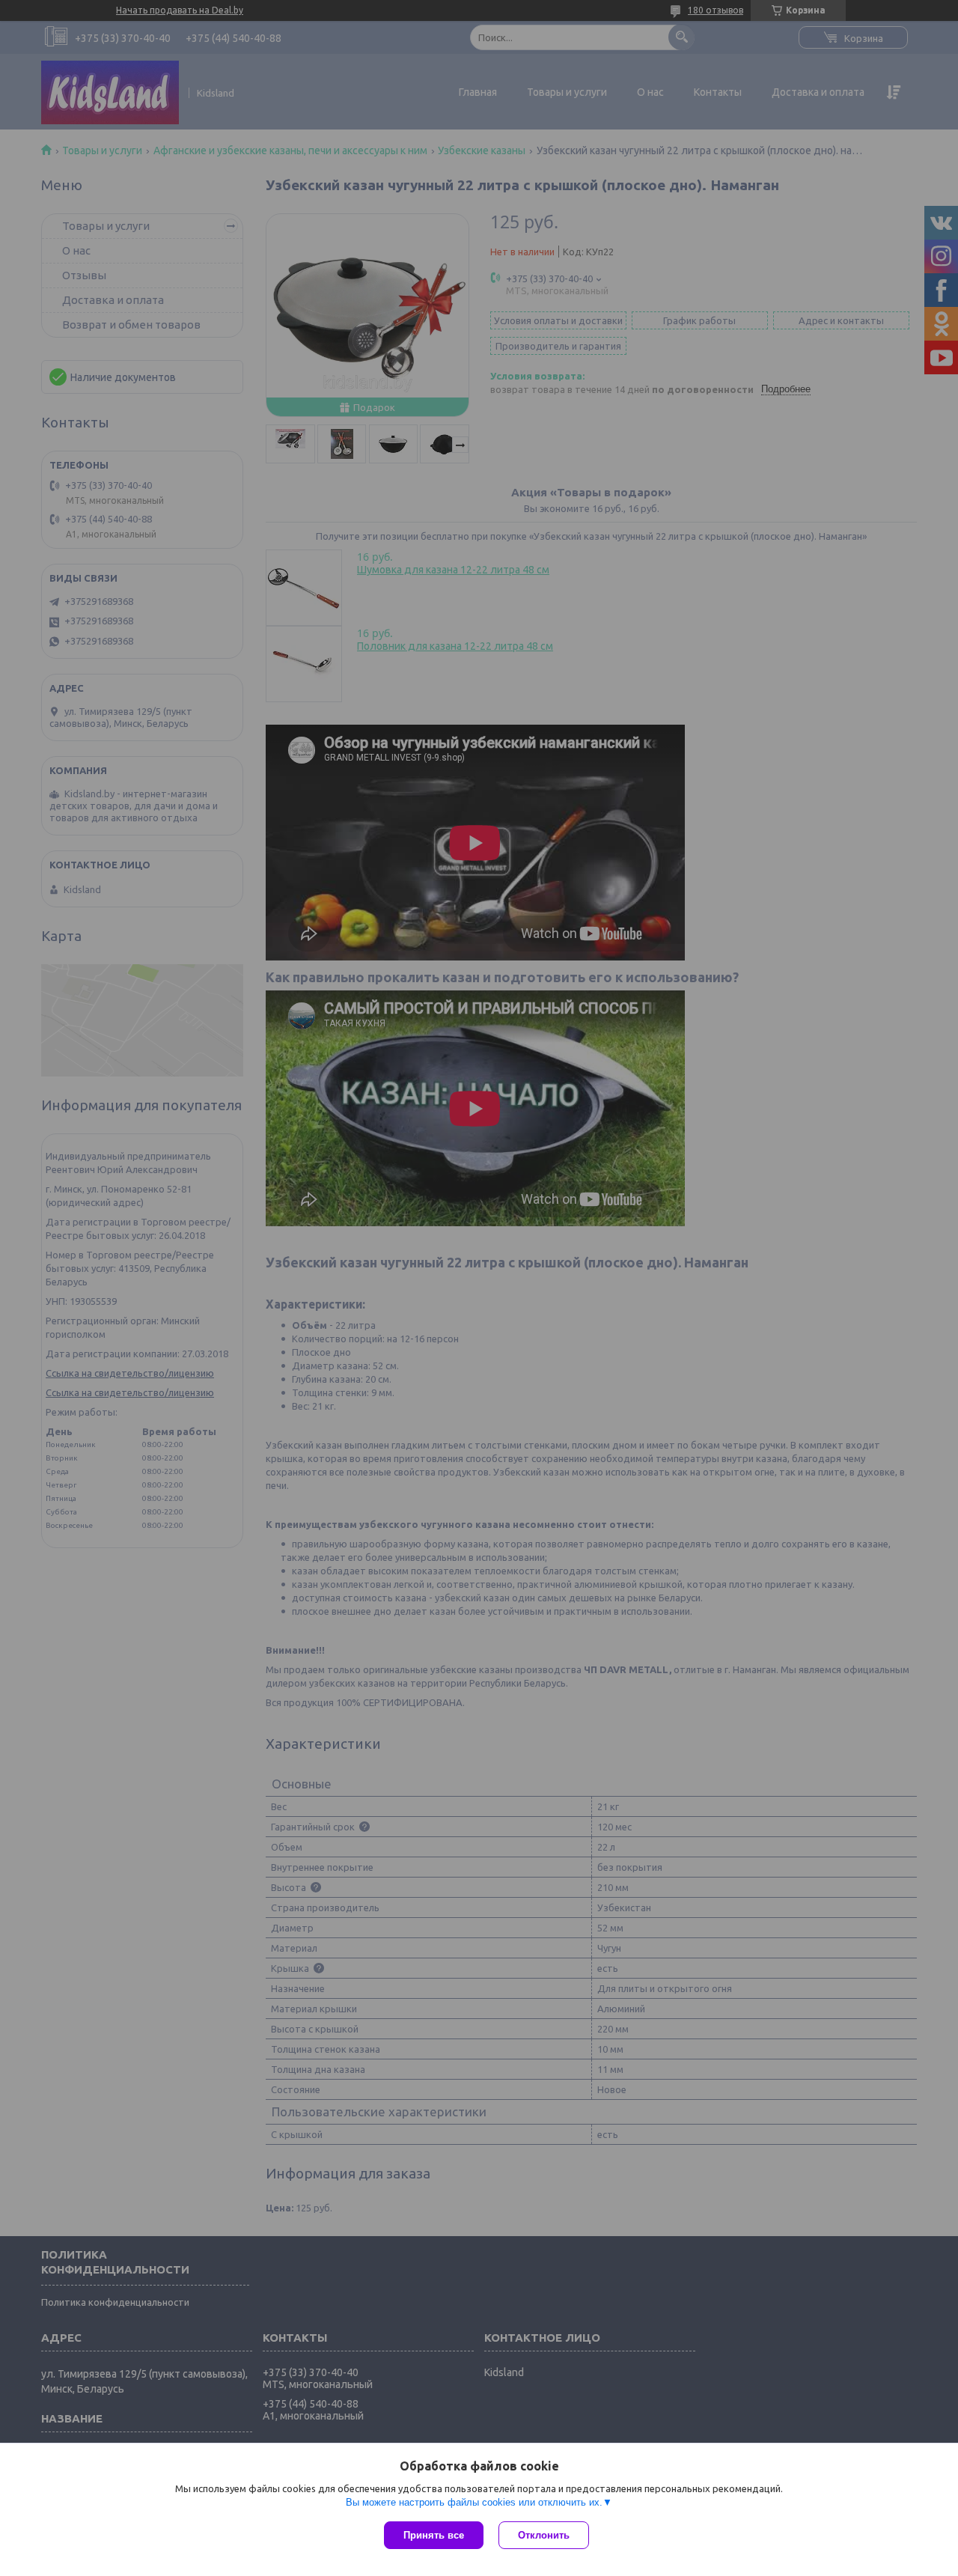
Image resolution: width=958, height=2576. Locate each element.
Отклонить (544, 2535)
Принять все (434, 2535)
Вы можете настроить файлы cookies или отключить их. (474, 2502)
